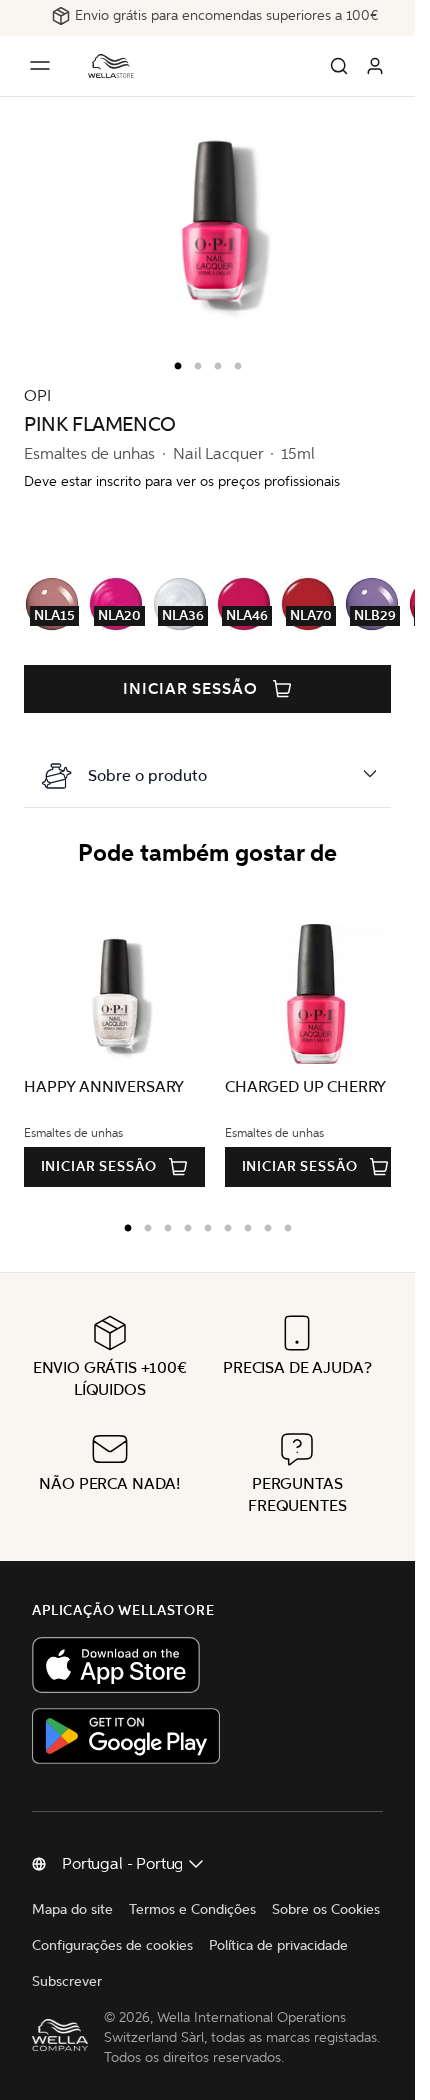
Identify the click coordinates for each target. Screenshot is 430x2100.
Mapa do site (72, 1909)
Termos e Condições (192, 1909)
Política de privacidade (278, 1945)
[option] (173, 362)
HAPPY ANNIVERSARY (104, 1086)
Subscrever (67, 1981)
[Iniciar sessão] (375, 66)
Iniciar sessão (190, 689)
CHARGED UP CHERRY (298, 1086)
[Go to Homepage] (111, 66)
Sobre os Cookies (326, 1909)
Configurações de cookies (112, 1945)
